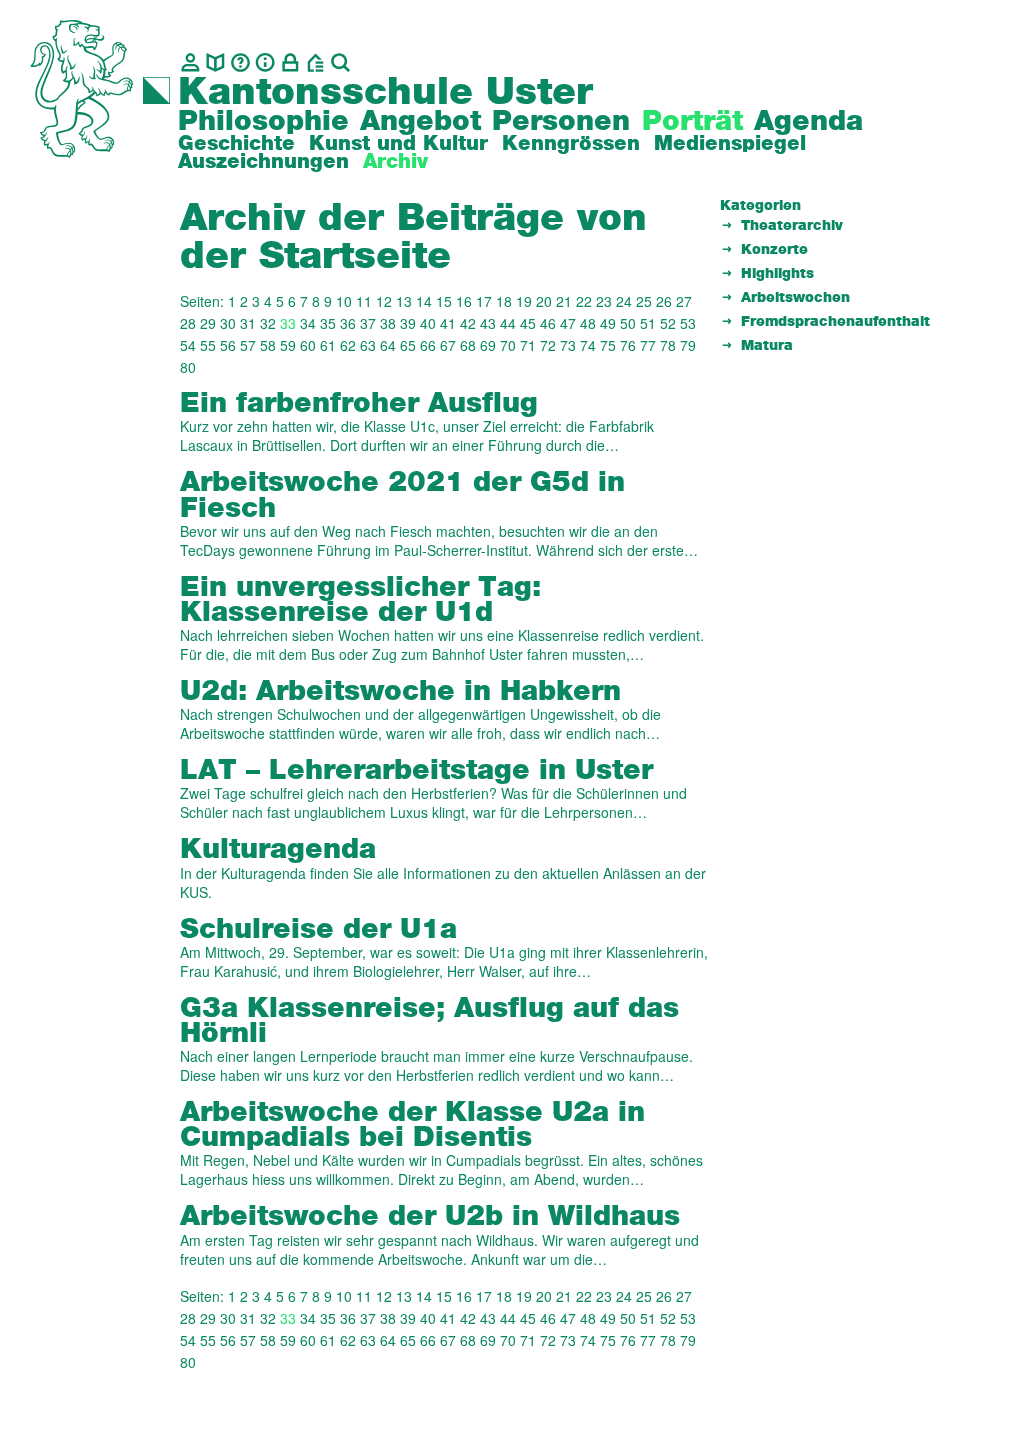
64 (388, 345)
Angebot (420, 122)
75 (608, 345)
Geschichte (236, 144)
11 (364, 301)
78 (668, 345)
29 (208, 323)
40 (428, 323)
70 (508, 345)
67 (448, 345)
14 (424, 301)
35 (328, 323)
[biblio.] (215, 62)
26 (664, 301)
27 (684, 301)
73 (568, 345)
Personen (561, 122)
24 (624, 301)
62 (348, 345)
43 (488, 323)
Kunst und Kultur (398, 144)
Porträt (692, 122)
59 (288, 345)
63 (368, 345)
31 (248, 323)
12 (384, 301)
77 (648, 345)
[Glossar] (240, 62)
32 (268, 323)
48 (588, 323)
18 (504, 301)
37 (368, 323)
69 (488, 345)
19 (524, 301)
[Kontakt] (190, 62)
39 (408, 323)
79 (688, 345)
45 (528, 323)
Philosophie (263, 122)
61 (328, 345)
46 (548, 323)
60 (308, 345)
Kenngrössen (571, 144)
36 (348, 323)
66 (428, 345)
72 (548, 345)
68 (468, 345)
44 (508, 323)
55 (208, 345)
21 (564, 301)
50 (628, 323)
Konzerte (774, 250)
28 (188, 323)
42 (468, 323)
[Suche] (340, 62)
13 (404, 301)
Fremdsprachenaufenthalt (835, 322)
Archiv (395, 162)
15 (444, 301)
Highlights (777, 274)
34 (308, 323)
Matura (767, 346)
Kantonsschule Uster (385, 93)
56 (228, 345)
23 (604, 301)
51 (648, 323)
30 (228, 323)
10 (344, 301)
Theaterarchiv (792, 226)
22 (584, 301)
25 (644, 301)
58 (268, 345)
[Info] (265, 62)
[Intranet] (290, 62)
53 (688, 323)
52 (668, 323)
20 (544, 301)
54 (188, 345)
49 (608, 323)
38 (388, 323)
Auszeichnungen (263, 162)
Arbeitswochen (795, 298)
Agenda (808, 122)
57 (248, 345)
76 (628, 345)
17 (484, 301)
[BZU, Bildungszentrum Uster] (315, 62)
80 (188, 367)
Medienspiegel (730, 144)
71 (528, 345)
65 (408, 345)
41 (448, 323)
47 (568, 323)
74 (588, 345)
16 (464, 301)
